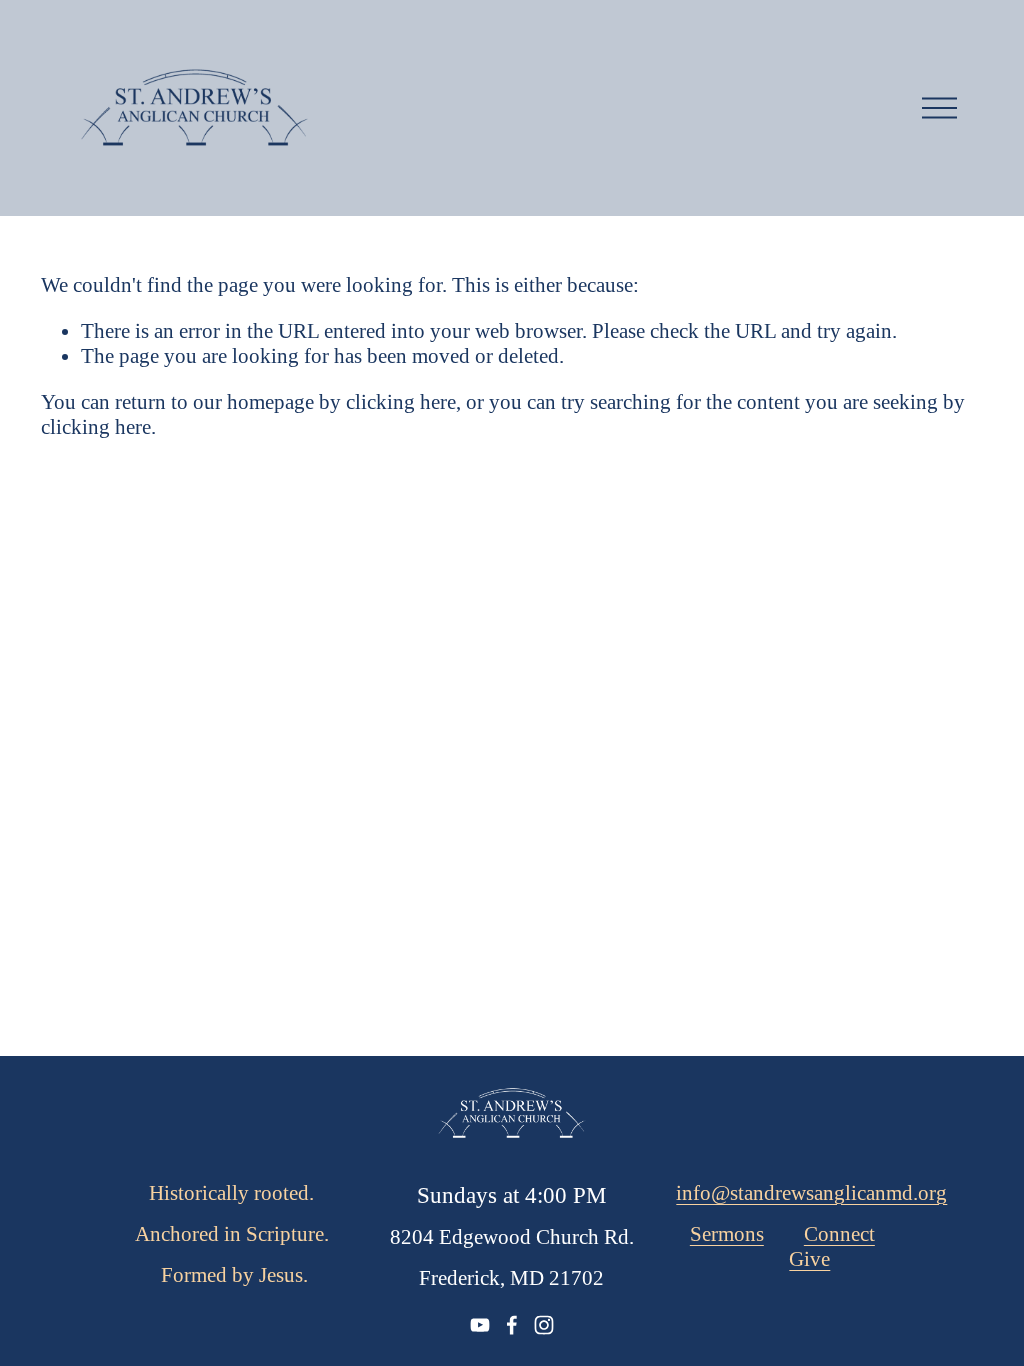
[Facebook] (512, 1325)
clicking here (401, 402)
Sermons (727, 1234)
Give (809, 1259)
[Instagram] (544, 1325)
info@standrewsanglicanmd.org (811, 1193)
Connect (839, 1234)
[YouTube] (480, 1325)
